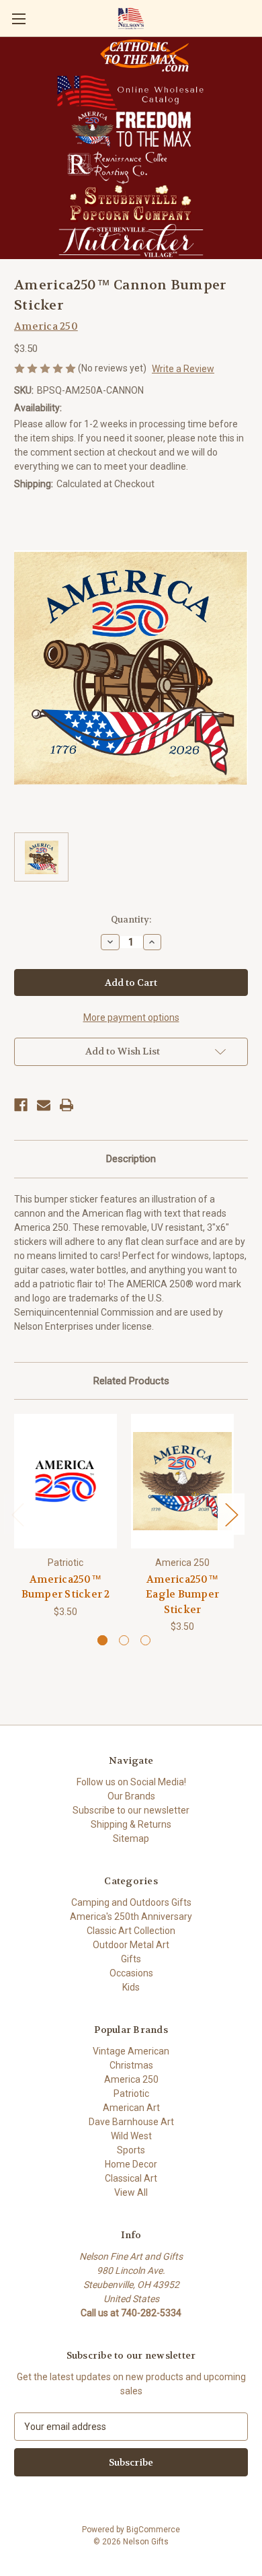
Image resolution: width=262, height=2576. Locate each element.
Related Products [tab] (131, 1381)
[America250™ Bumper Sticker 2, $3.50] (65, 1481)
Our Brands (131, 1796)
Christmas (131, 2065)
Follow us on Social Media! (131, 1782)
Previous (17, 1514)
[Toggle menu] (18, 19)
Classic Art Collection (131, 1931)
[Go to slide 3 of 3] (145, 1640)
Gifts (131, 1959)
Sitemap (131, 1838)
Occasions (131, 1973)
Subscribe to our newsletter (131, 1810)
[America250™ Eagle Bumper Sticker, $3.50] (182, 1481)
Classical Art (131, 2178)
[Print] (67, 1105)
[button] (144, 56)
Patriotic (131, 2094)
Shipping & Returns (131, 1824)
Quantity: (131, 920)
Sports (131, 2150)
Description (131, 1159)
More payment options (131, 1017)
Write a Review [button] (183, 369)
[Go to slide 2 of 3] (124, 1640)
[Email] (44, 1105)
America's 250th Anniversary (131, 1917)
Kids (131, 1987)
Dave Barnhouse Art (131, 2122)
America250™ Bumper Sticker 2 (66, 1587)
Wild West (131, 2136)
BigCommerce (153, 2530)
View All (131, 2192)
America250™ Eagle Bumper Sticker (182, 1595)
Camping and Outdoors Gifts (131, 1902)
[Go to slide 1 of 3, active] (102, 1640)
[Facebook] (21, 1105)
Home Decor (131, 2164)
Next (231, 1514)
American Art (131, 2108)
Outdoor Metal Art (131, 1945)
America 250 (131, 2079)
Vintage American (131, 2051)
